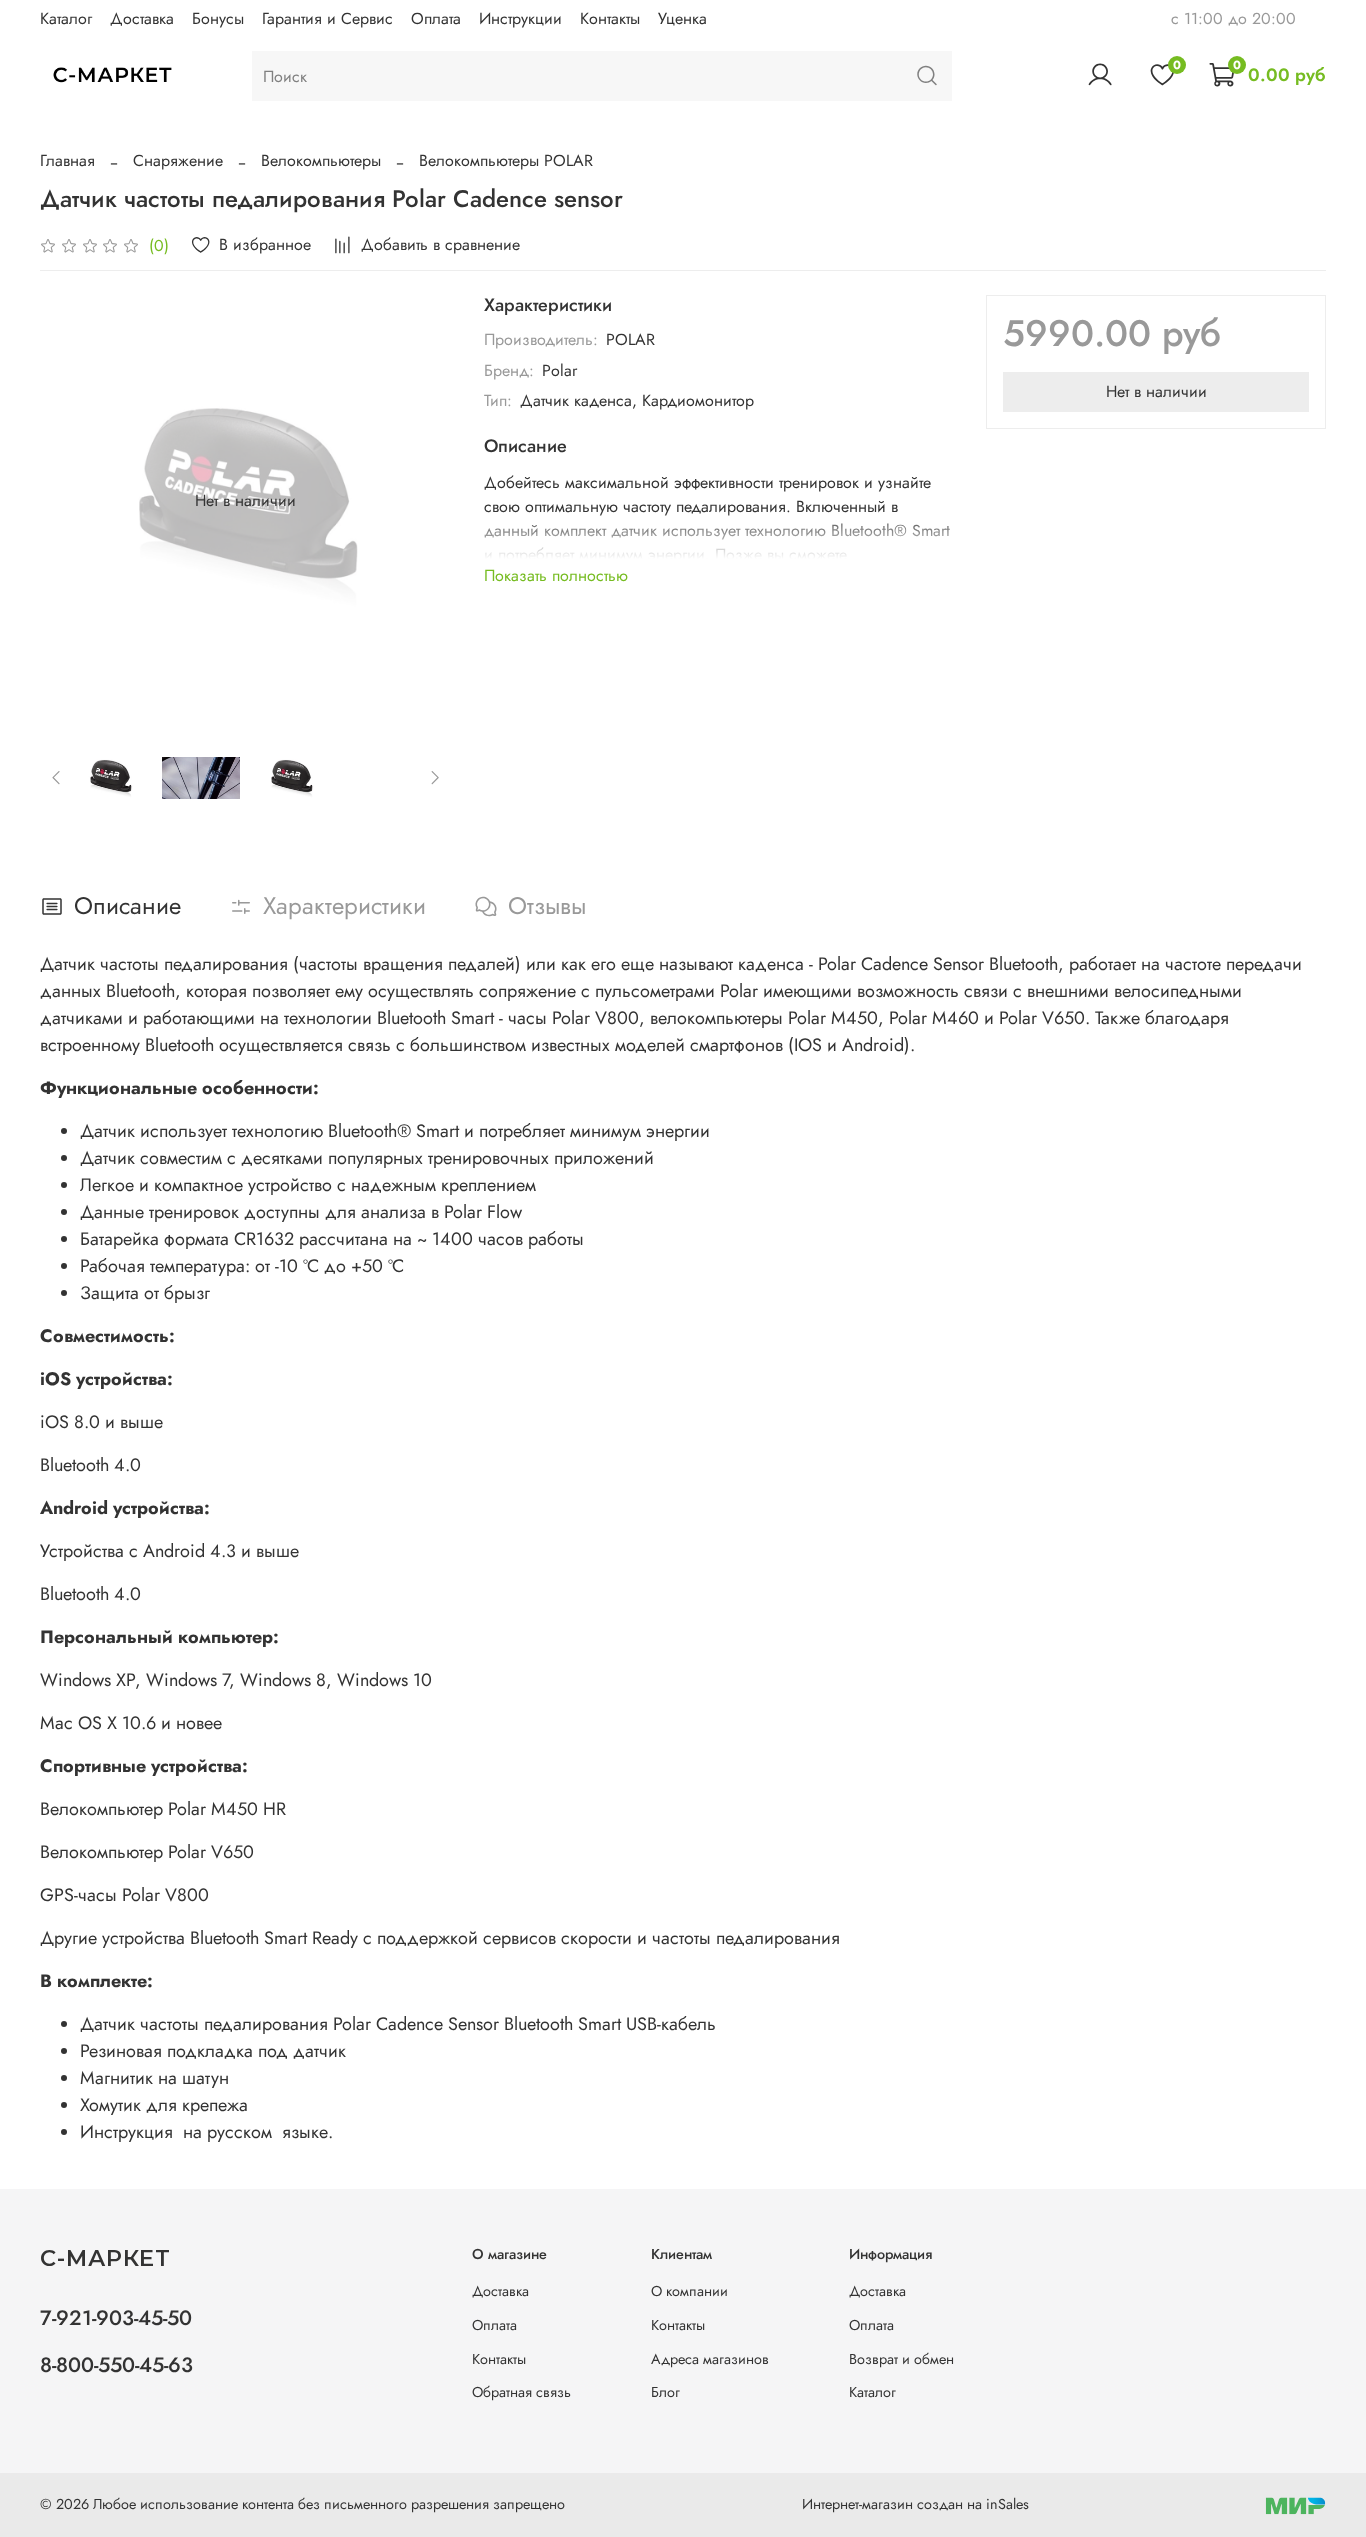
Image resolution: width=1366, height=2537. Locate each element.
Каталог (66, 18)
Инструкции (520, 18)
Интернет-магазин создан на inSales (915, 2504)
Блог (665, 2392)
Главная (67, 160)
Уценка (682, 18)
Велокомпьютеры (321, 160)
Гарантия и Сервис (327, 18)
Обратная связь (521, 2392)
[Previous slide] (72, 501)
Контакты (610, 18)
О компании (689, 2291)
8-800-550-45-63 (116, 2365)
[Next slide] (420, 501)
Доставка (142, 18)
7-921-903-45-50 (116, 2318)
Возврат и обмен (901, 2359)
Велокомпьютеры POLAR (506, 160)
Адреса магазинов (710, 2359)
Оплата (436, 18)
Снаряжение (178, 160)
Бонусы (218, 18)
